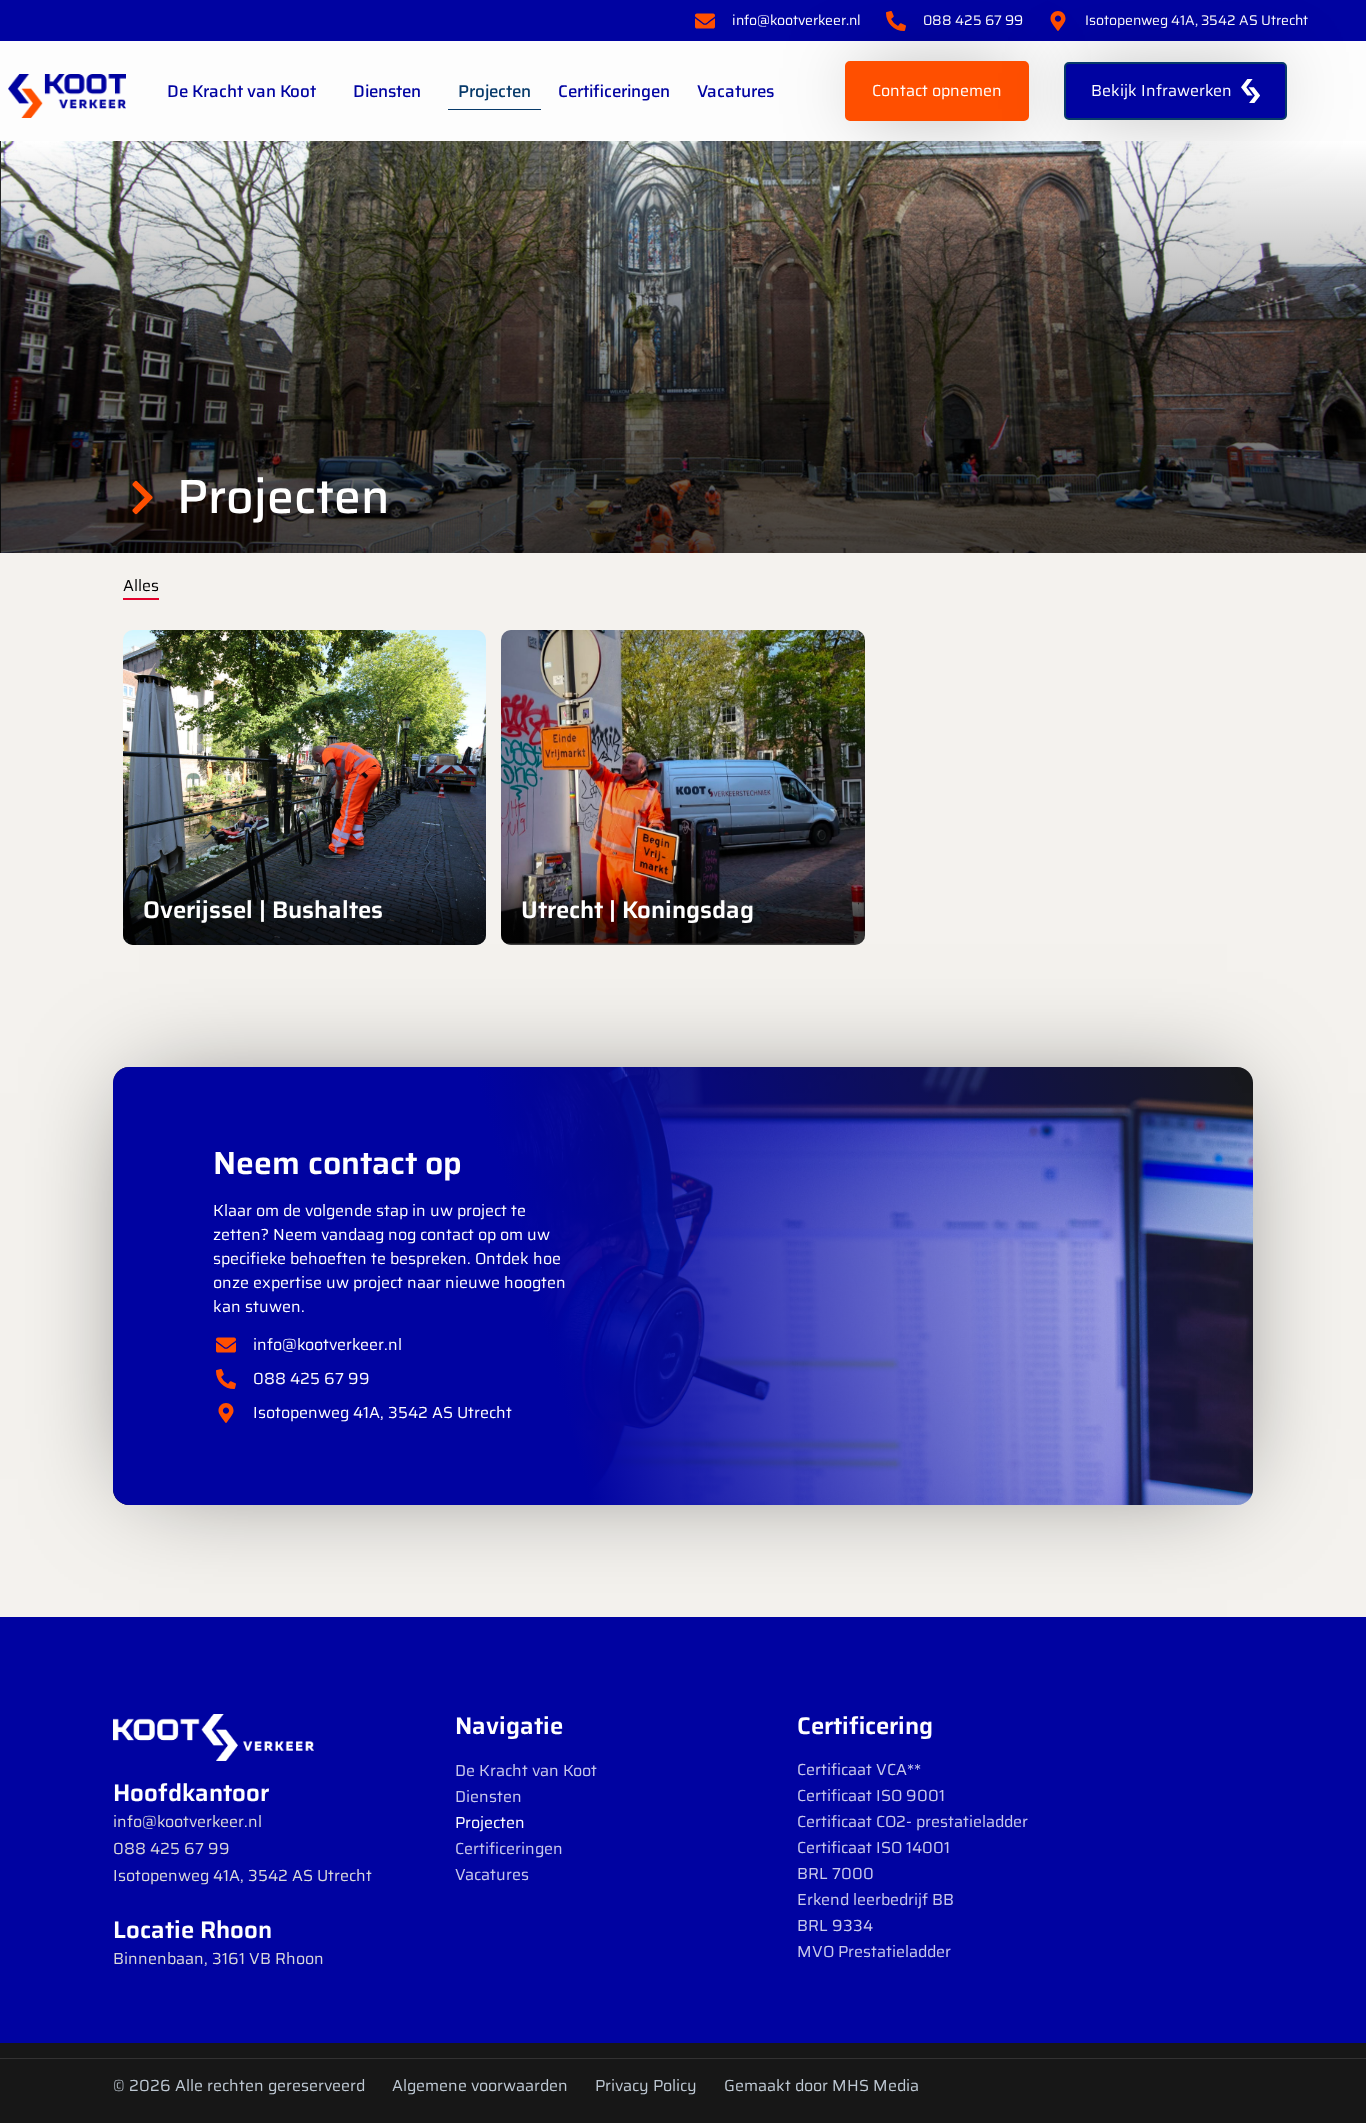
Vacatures (735, 91)
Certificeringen (614, 91)
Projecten (494, 91)
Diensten (387, 91)
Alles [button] (141, 585)
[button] (382, 673)
